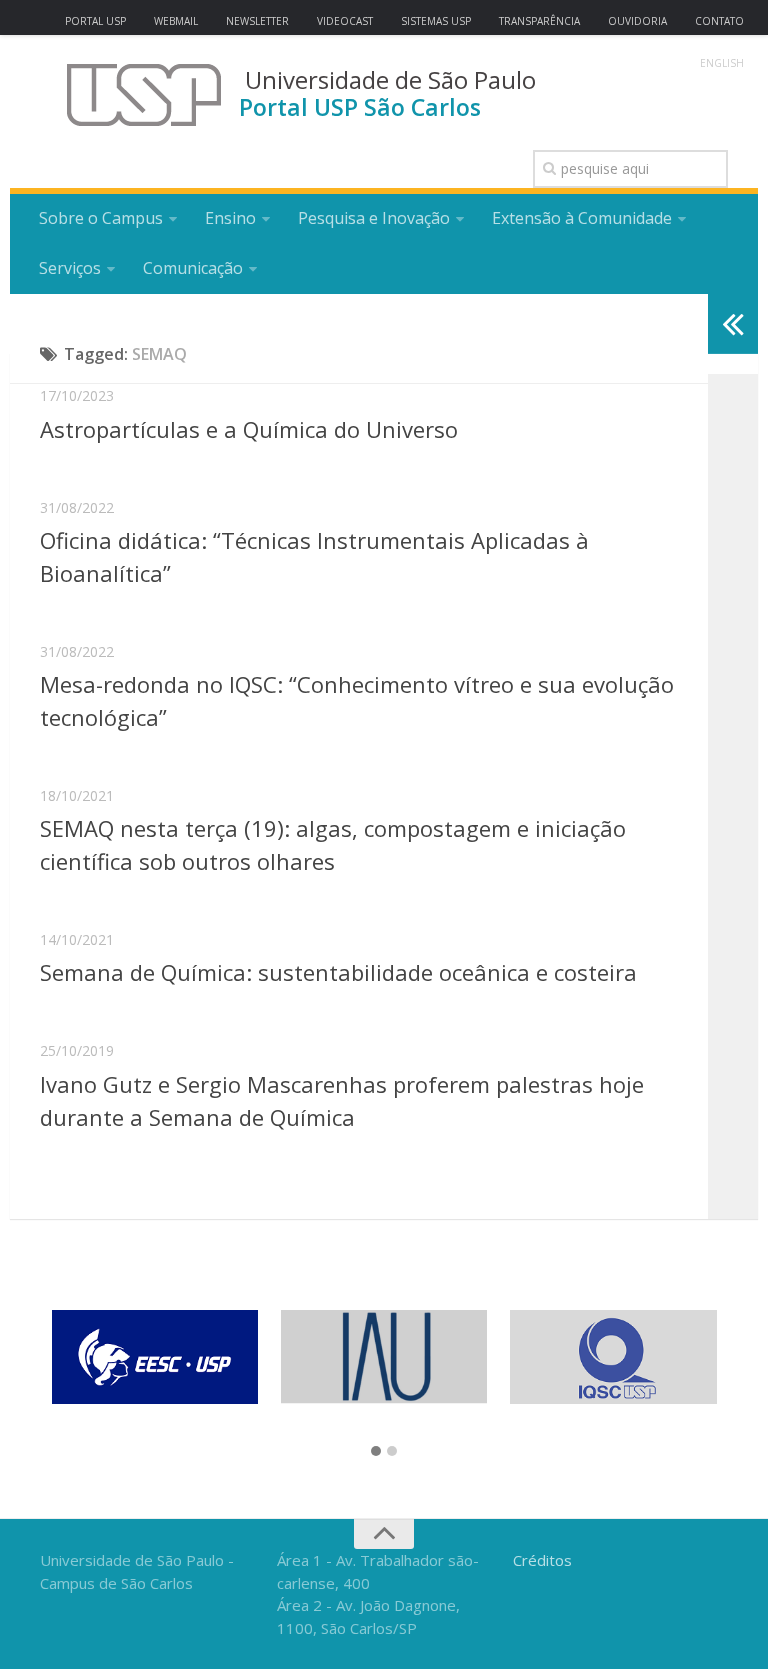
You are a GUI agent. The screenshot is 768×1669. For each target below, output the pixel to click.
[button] (376, 1452)
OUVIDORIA (637, 21)
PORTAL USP (95, 21)
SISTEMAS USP (436, 21)
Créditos (542, 1560)
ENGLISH (722, 63)
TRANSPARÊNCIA (539, 21)
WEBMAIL (176, 21)
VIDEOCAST (345, 21)
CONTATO (719, 21)
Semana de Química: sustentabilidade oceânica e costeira (338, 972)
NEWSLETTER (257, 21)
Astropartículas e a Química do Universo (249, 429)
